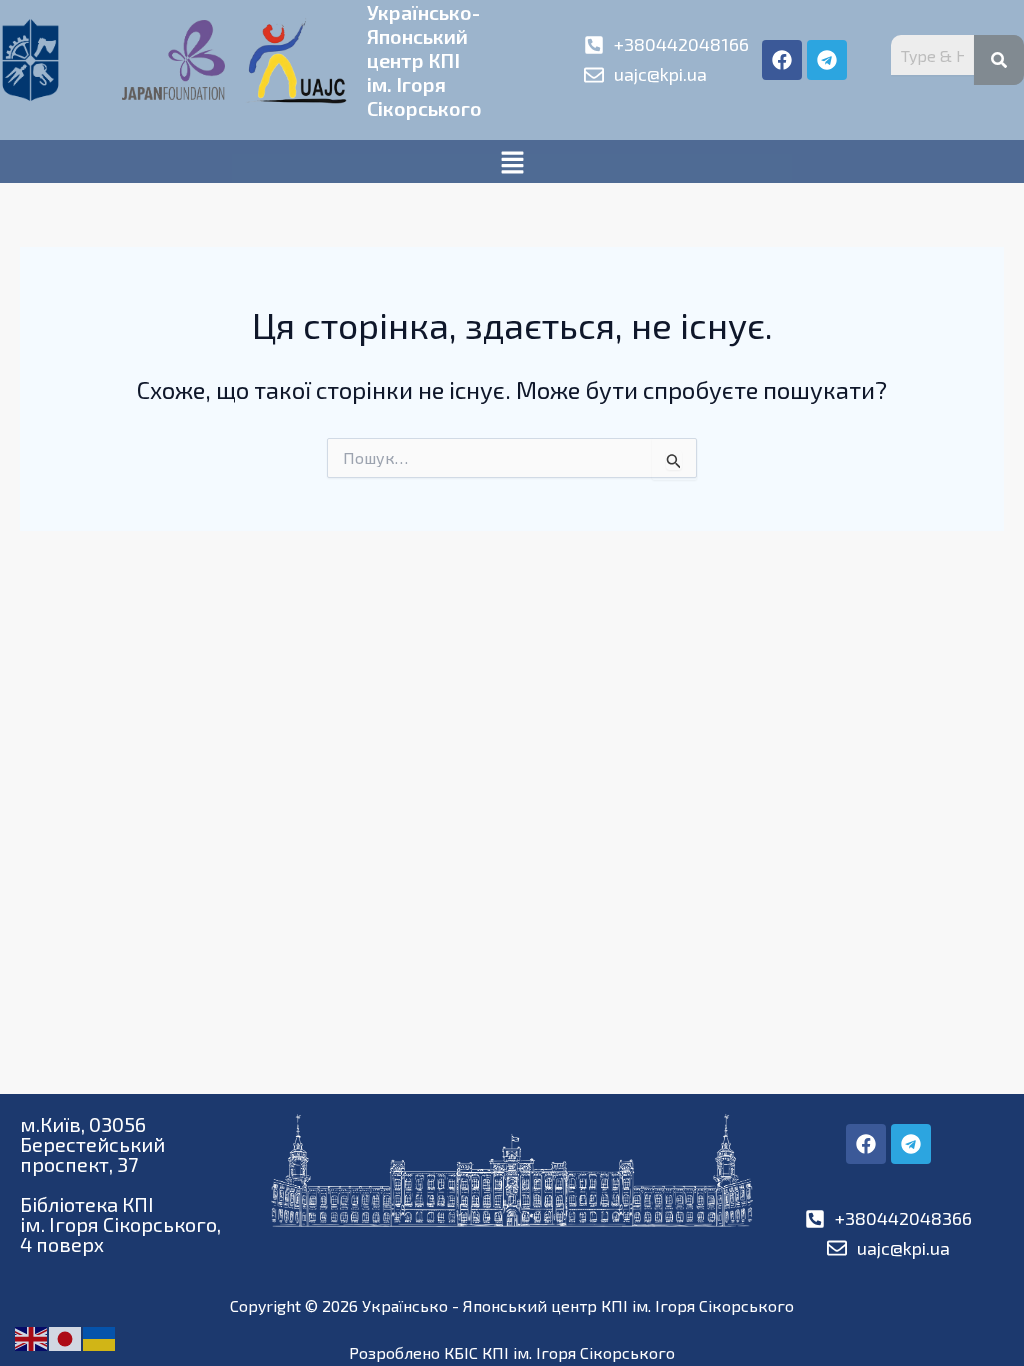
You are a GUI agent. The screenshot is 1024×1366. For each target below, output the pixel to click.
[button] (512, 161)
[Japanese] (66, 1336)
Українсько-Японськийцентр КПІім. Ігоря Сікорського (424, 60)
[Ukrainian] (100, 1336)
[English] (32, 1336)
